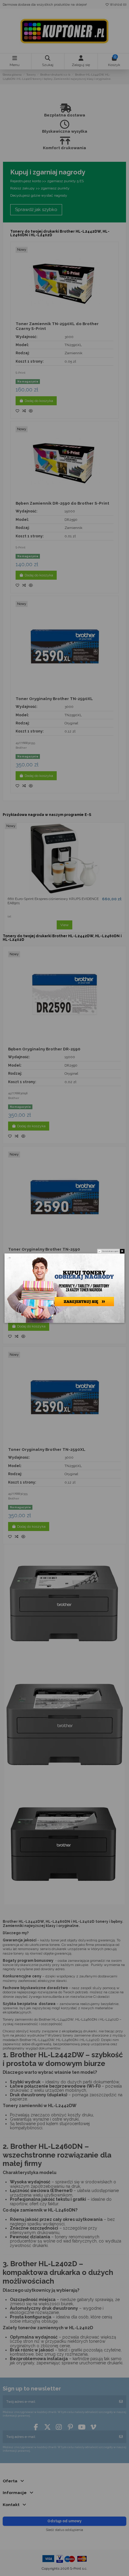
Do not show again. (111, 1251)
